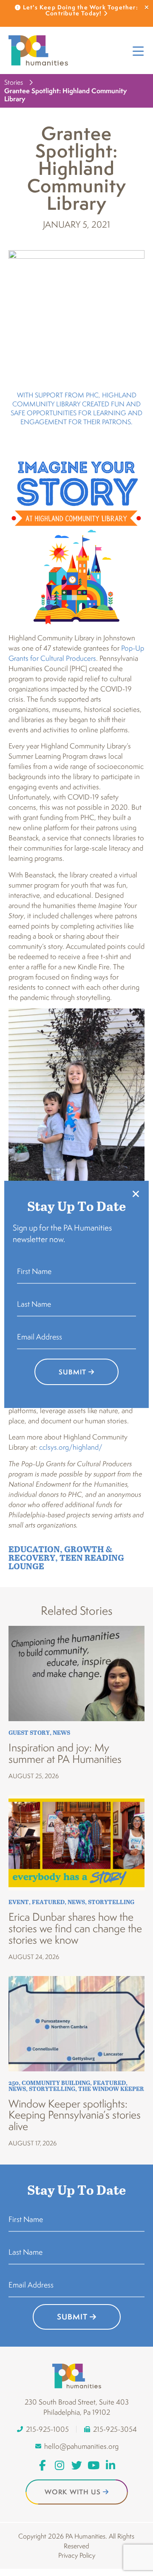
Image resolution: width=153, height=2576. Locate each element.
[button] (136, 1194)
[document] (76, 1288)
